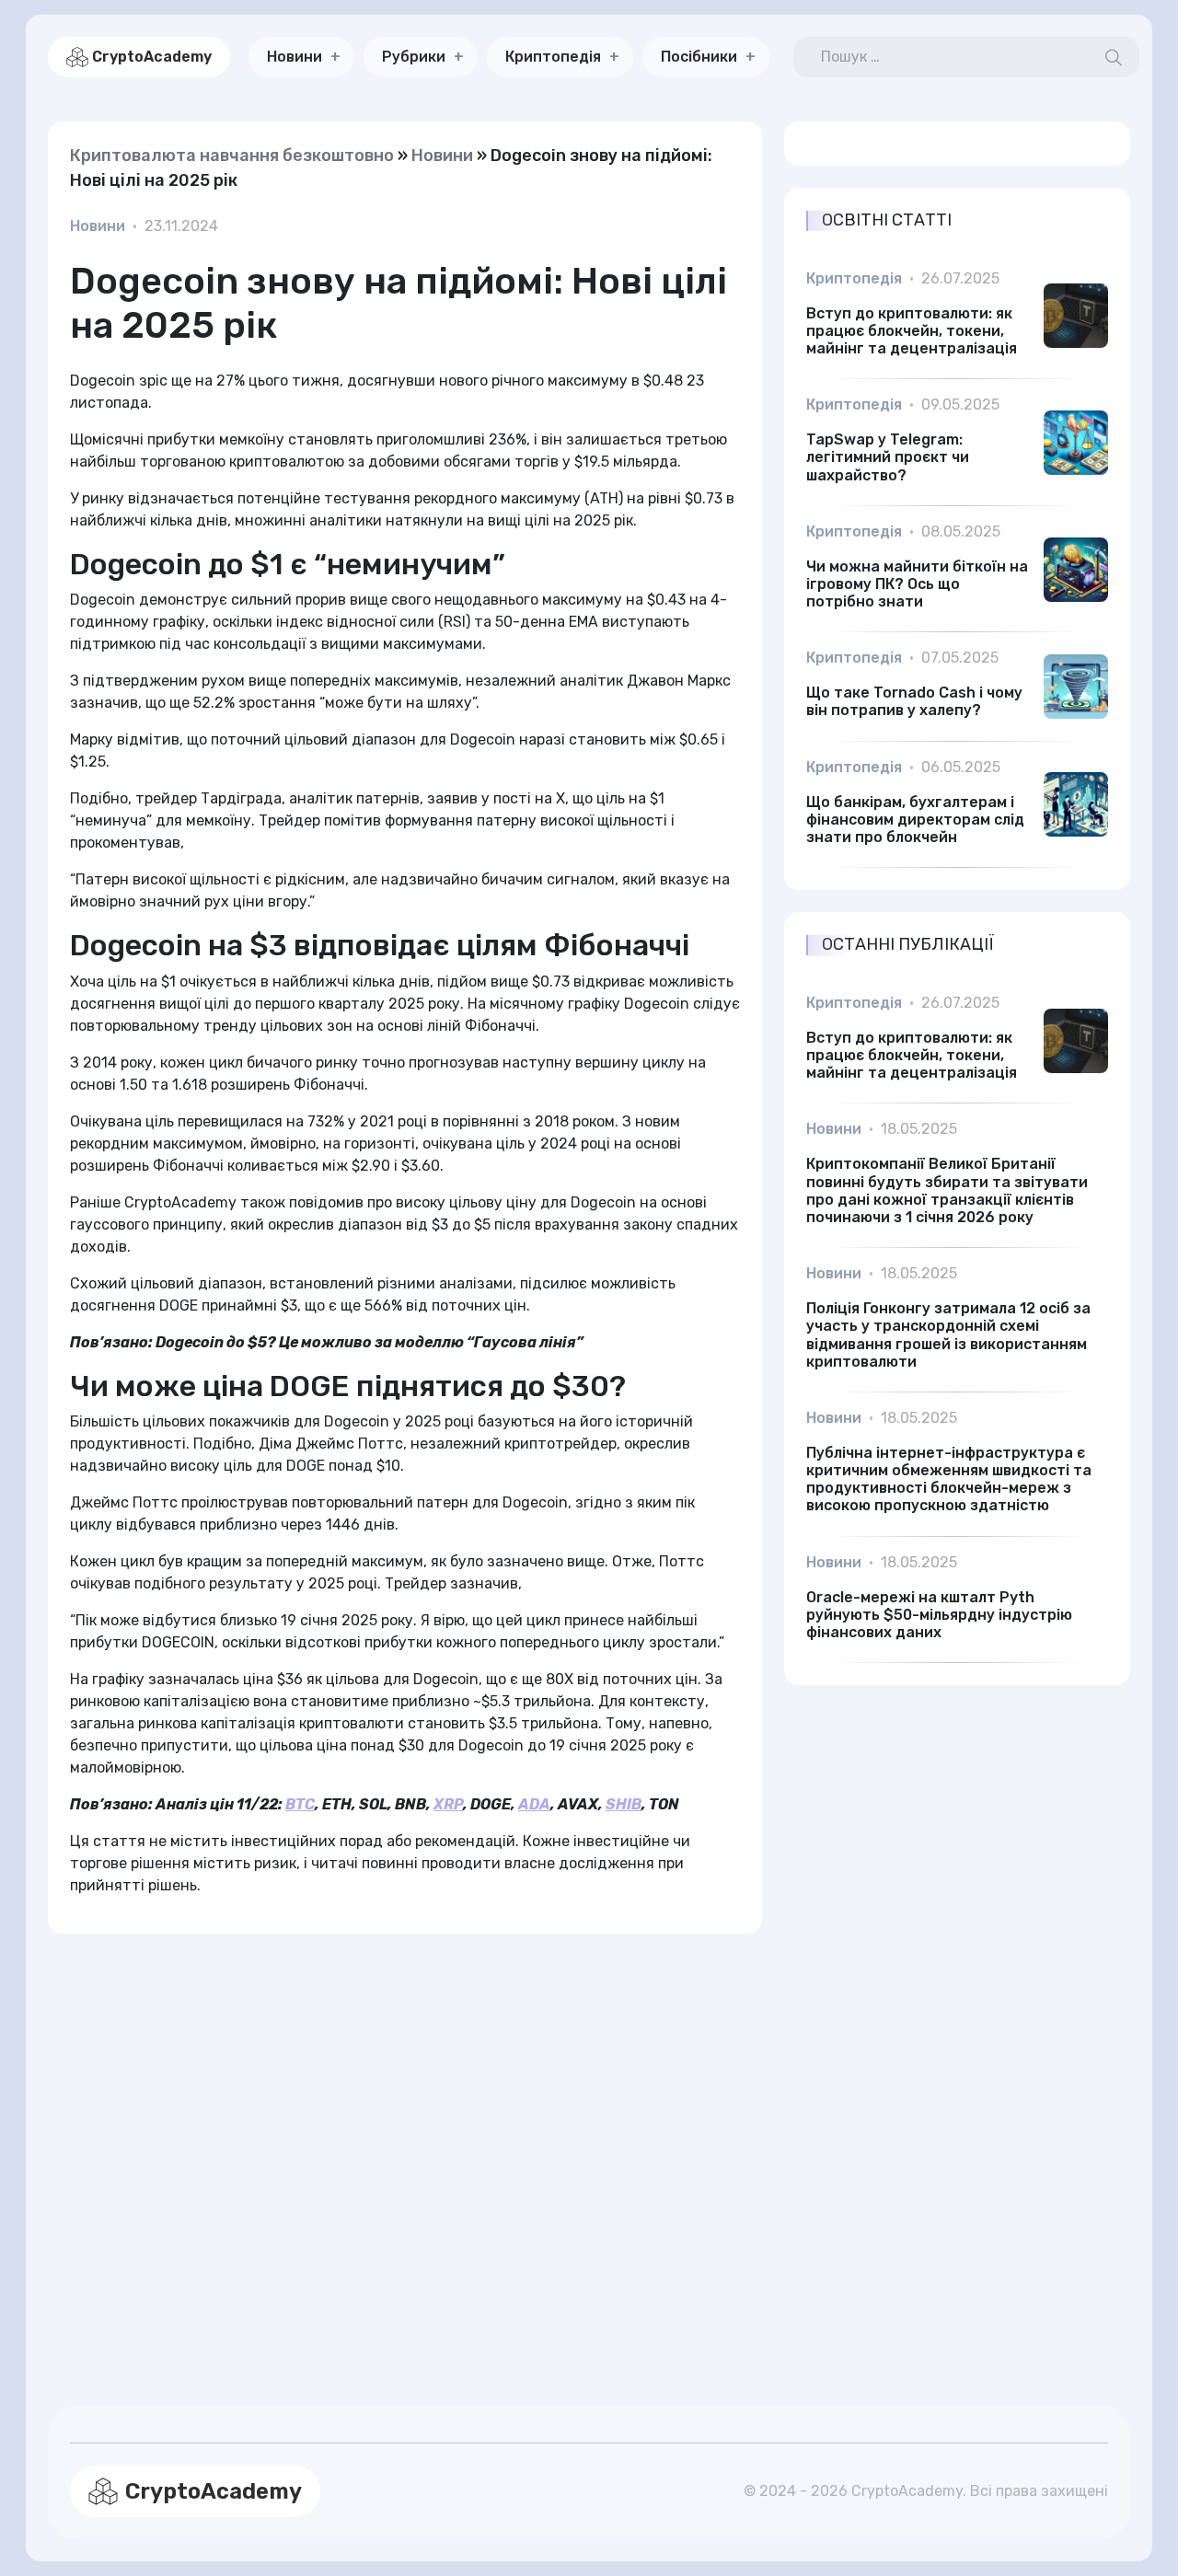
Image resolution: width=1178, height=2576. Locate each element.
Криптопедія (553, 57)
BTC (300, 1804)
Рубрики (414, 57)
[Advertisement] (405, 2148)
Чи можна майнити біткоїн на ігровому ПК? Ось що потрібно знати (917, 584)
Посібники (699, 57)
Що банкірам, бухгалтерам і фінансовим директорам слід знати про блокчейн (915, 820)
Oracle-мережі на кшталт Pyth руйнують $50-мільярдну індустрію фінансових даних (939, 1615)
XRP (448, 1804)
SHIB (624, 1804)
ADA (534, 1804)
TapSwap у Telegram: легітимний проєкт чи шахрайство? (888, 457)
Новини (294, 57)
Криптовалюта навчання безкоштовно (232, 156)
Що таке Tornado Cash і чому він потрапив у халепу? (914, 701)
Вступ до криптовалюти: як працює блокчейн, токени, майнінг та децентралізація (912, 331)
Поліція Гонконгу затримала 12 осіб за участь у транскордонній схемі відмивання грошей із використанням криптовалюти (948, 1335)
